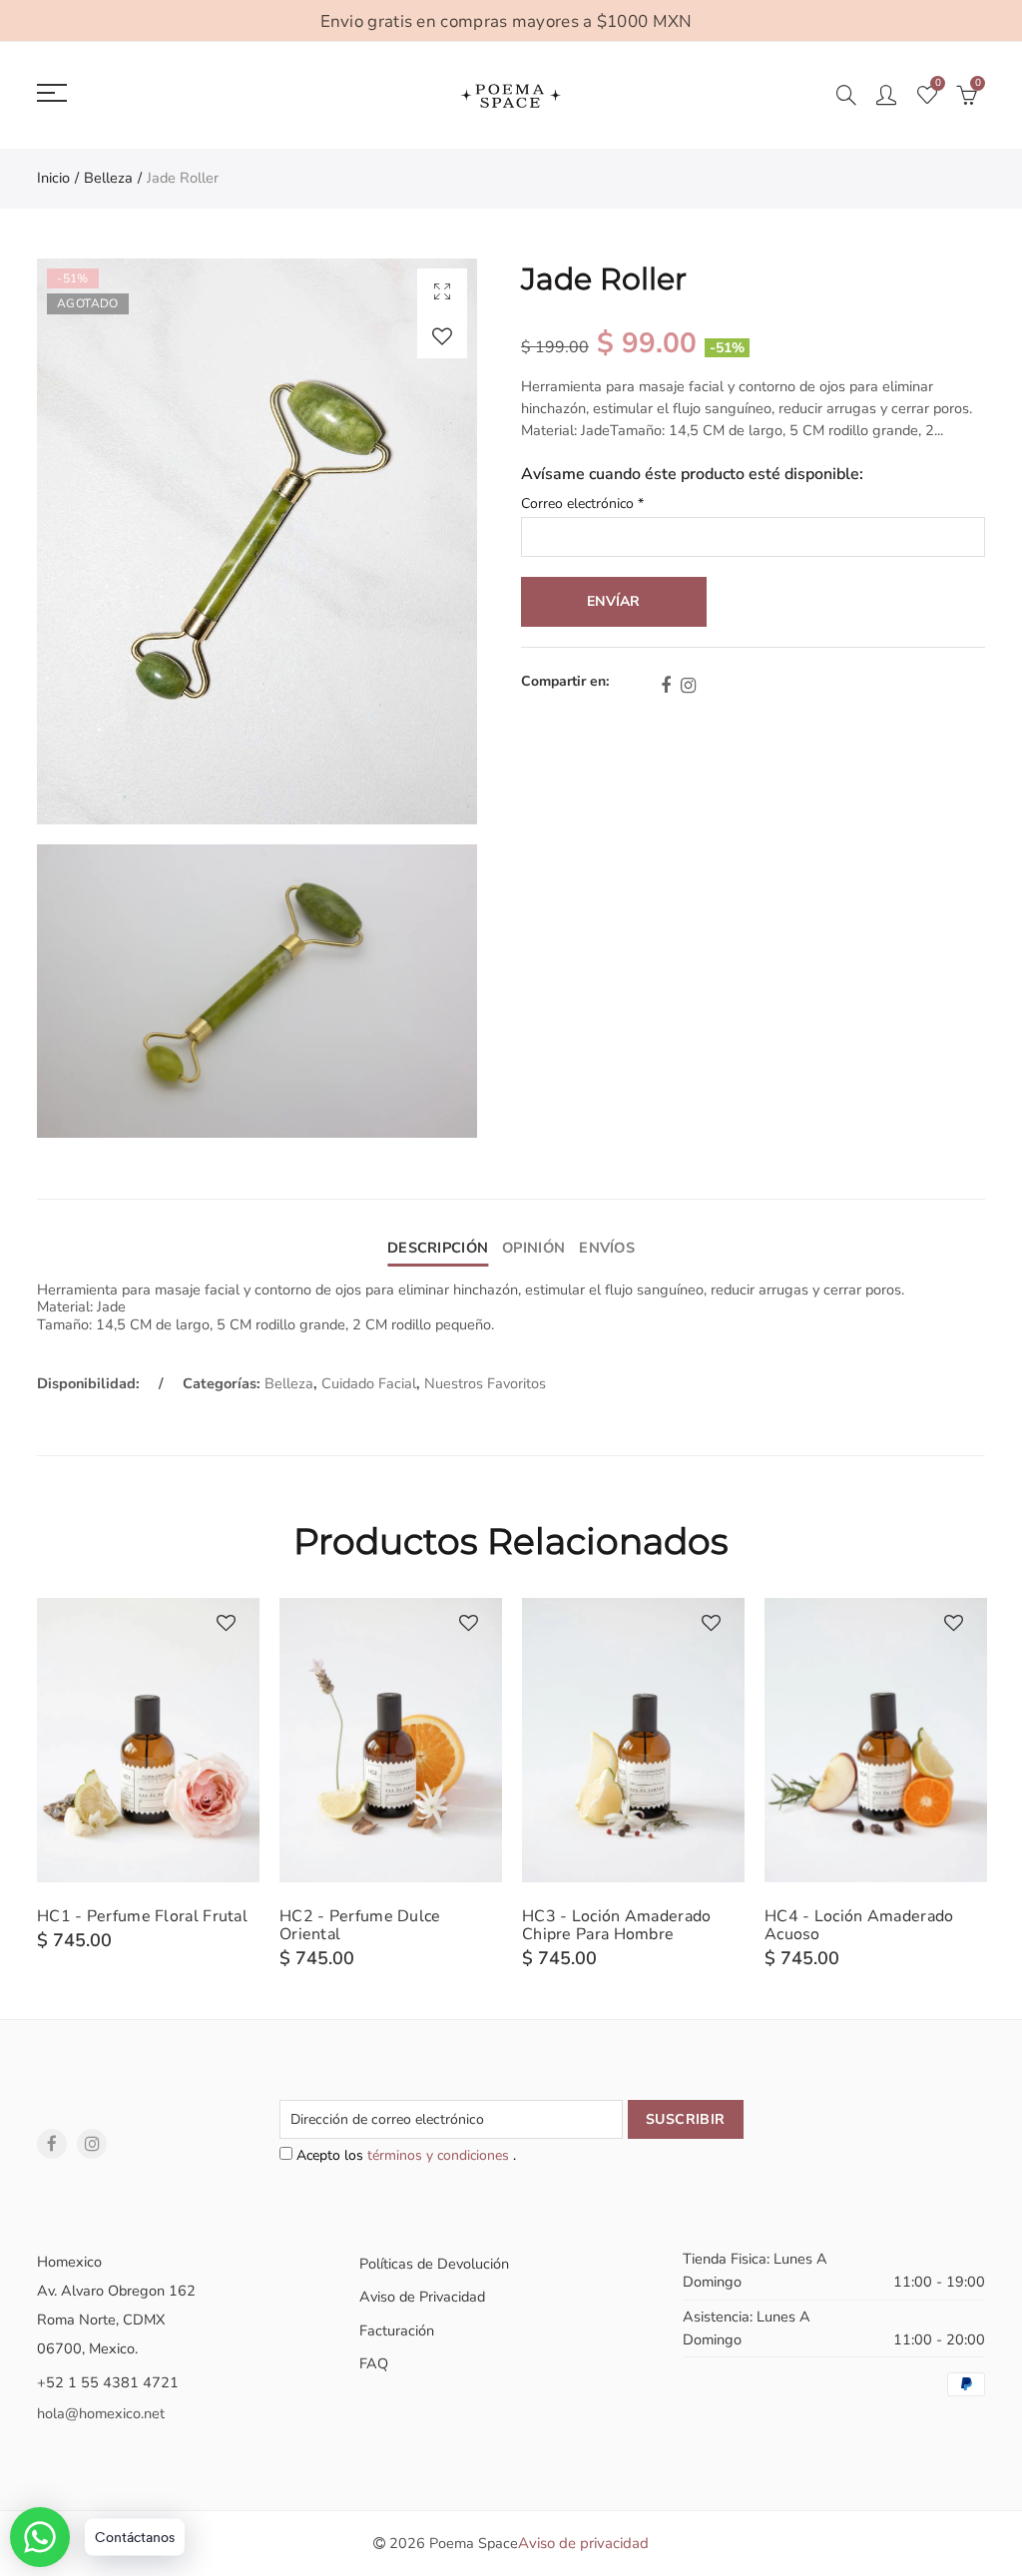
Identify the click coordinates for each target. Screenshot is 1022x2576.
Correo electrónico (582, 505)
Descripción (438, 1248)
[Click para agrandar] (442, 291)
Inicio (53, 178)
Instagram (688, 686)
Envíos (607, 1248)
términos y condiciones (440, 2155)
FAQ (374, 2363)
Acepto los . (404, 2155)
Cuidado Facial (369, 1383)
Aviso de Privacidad (422, 2297)
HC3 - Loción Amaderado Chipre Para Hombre (617, 1925)
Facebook (666, 686)
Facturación (397, 2330)
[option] (148, 1775)
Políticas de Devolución (434, 2264)
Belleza (108, 178)
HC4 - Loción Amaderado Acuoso (859, 1925)
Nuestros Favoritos (485, 1383)
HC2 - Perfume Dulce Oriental (360, 1925)
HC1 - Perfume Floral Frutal (142, 1916)
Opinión (533, 1248)
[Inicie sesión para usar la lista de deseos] (442, 336)
